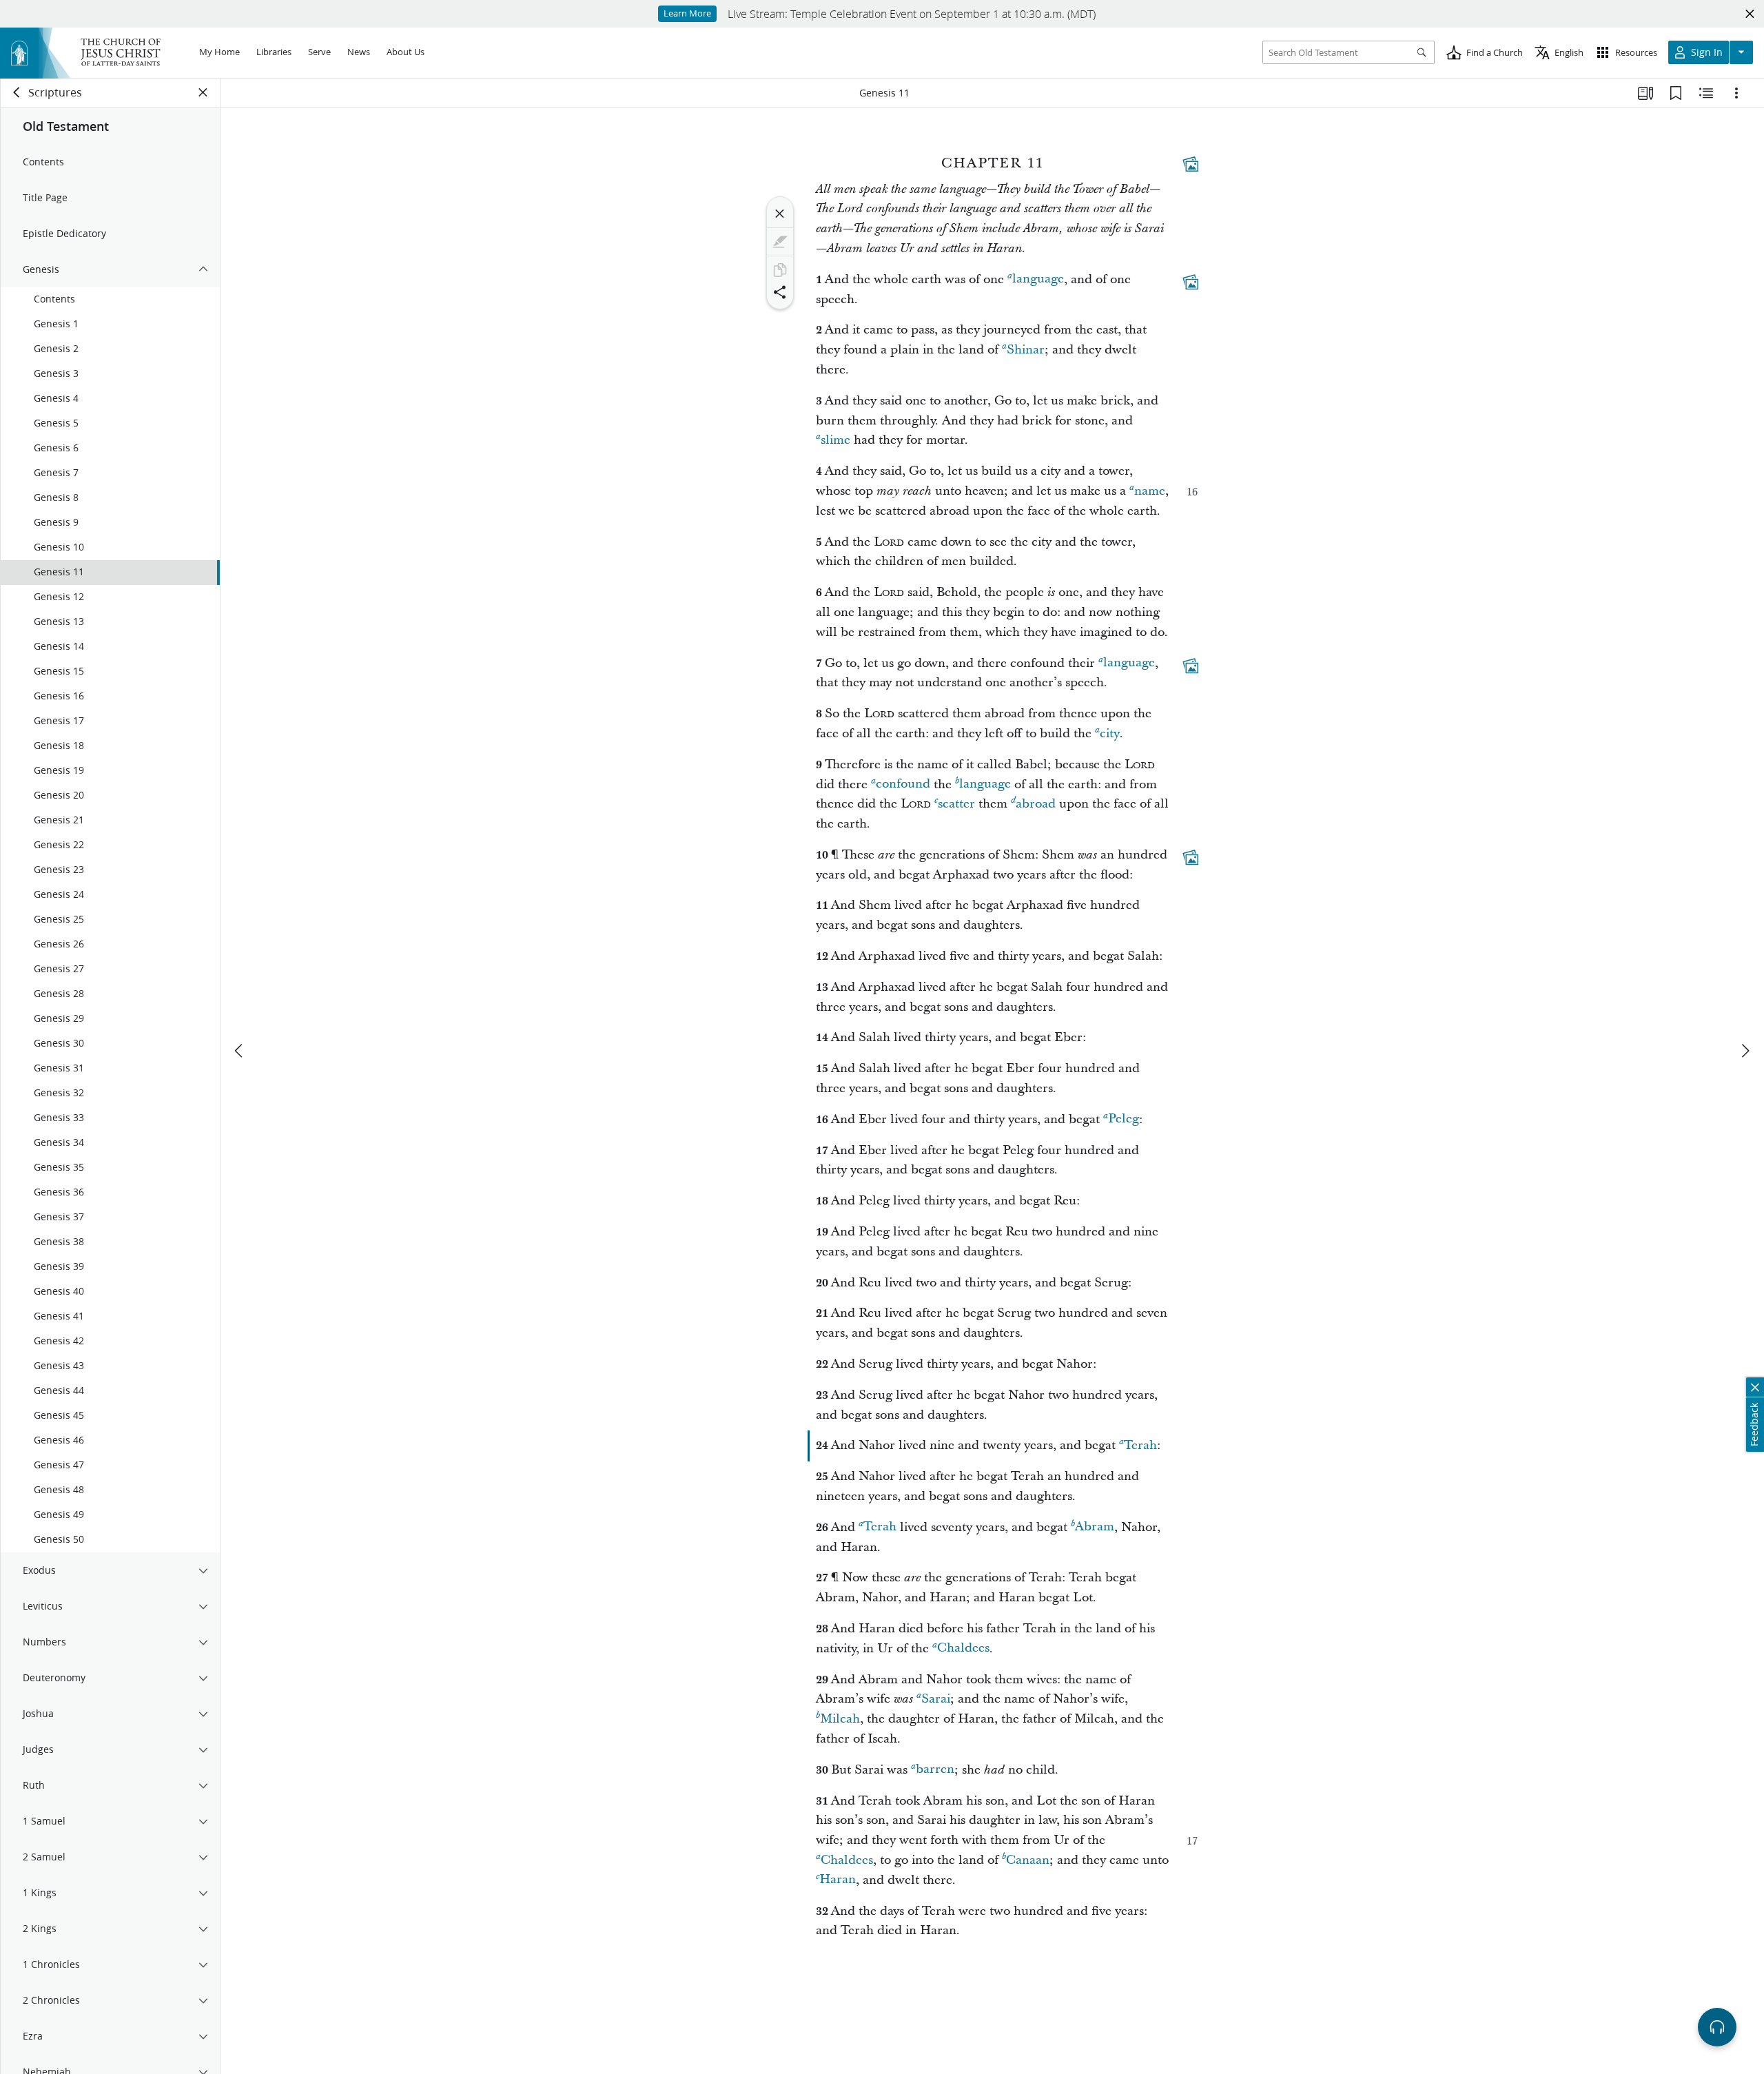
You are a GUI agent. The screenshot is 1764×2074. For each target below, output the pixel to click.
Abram (1095, 1527)
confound (903, 784)
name (1150, 491)
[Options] (1736, 93)
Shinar (1026, 350)
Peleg (1124, 1119)
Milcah (840, 1719)
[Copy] (780, 270)
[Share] (780, 292)
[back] (17, 92)
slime (835, 440)
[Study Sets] (1645, 93)
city (1110, 733)
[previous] (240, 1051)
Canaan (1028, 1860)
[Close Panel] (203, 92)
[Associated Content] (1191, 164)
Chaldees (963, 1649)
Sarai (936, 1699)
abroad (1036, 804)
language (1038, 279)
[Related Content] (1706, 93)
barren (935, 1770)
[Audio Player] (1717, 2027)
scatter (956, 804)
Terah (1140, 1445)
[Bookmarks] (1676, 93)
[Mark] (780, 242)
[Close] (780, 214)
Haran (838, 1880)
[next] (1745, 1051)
